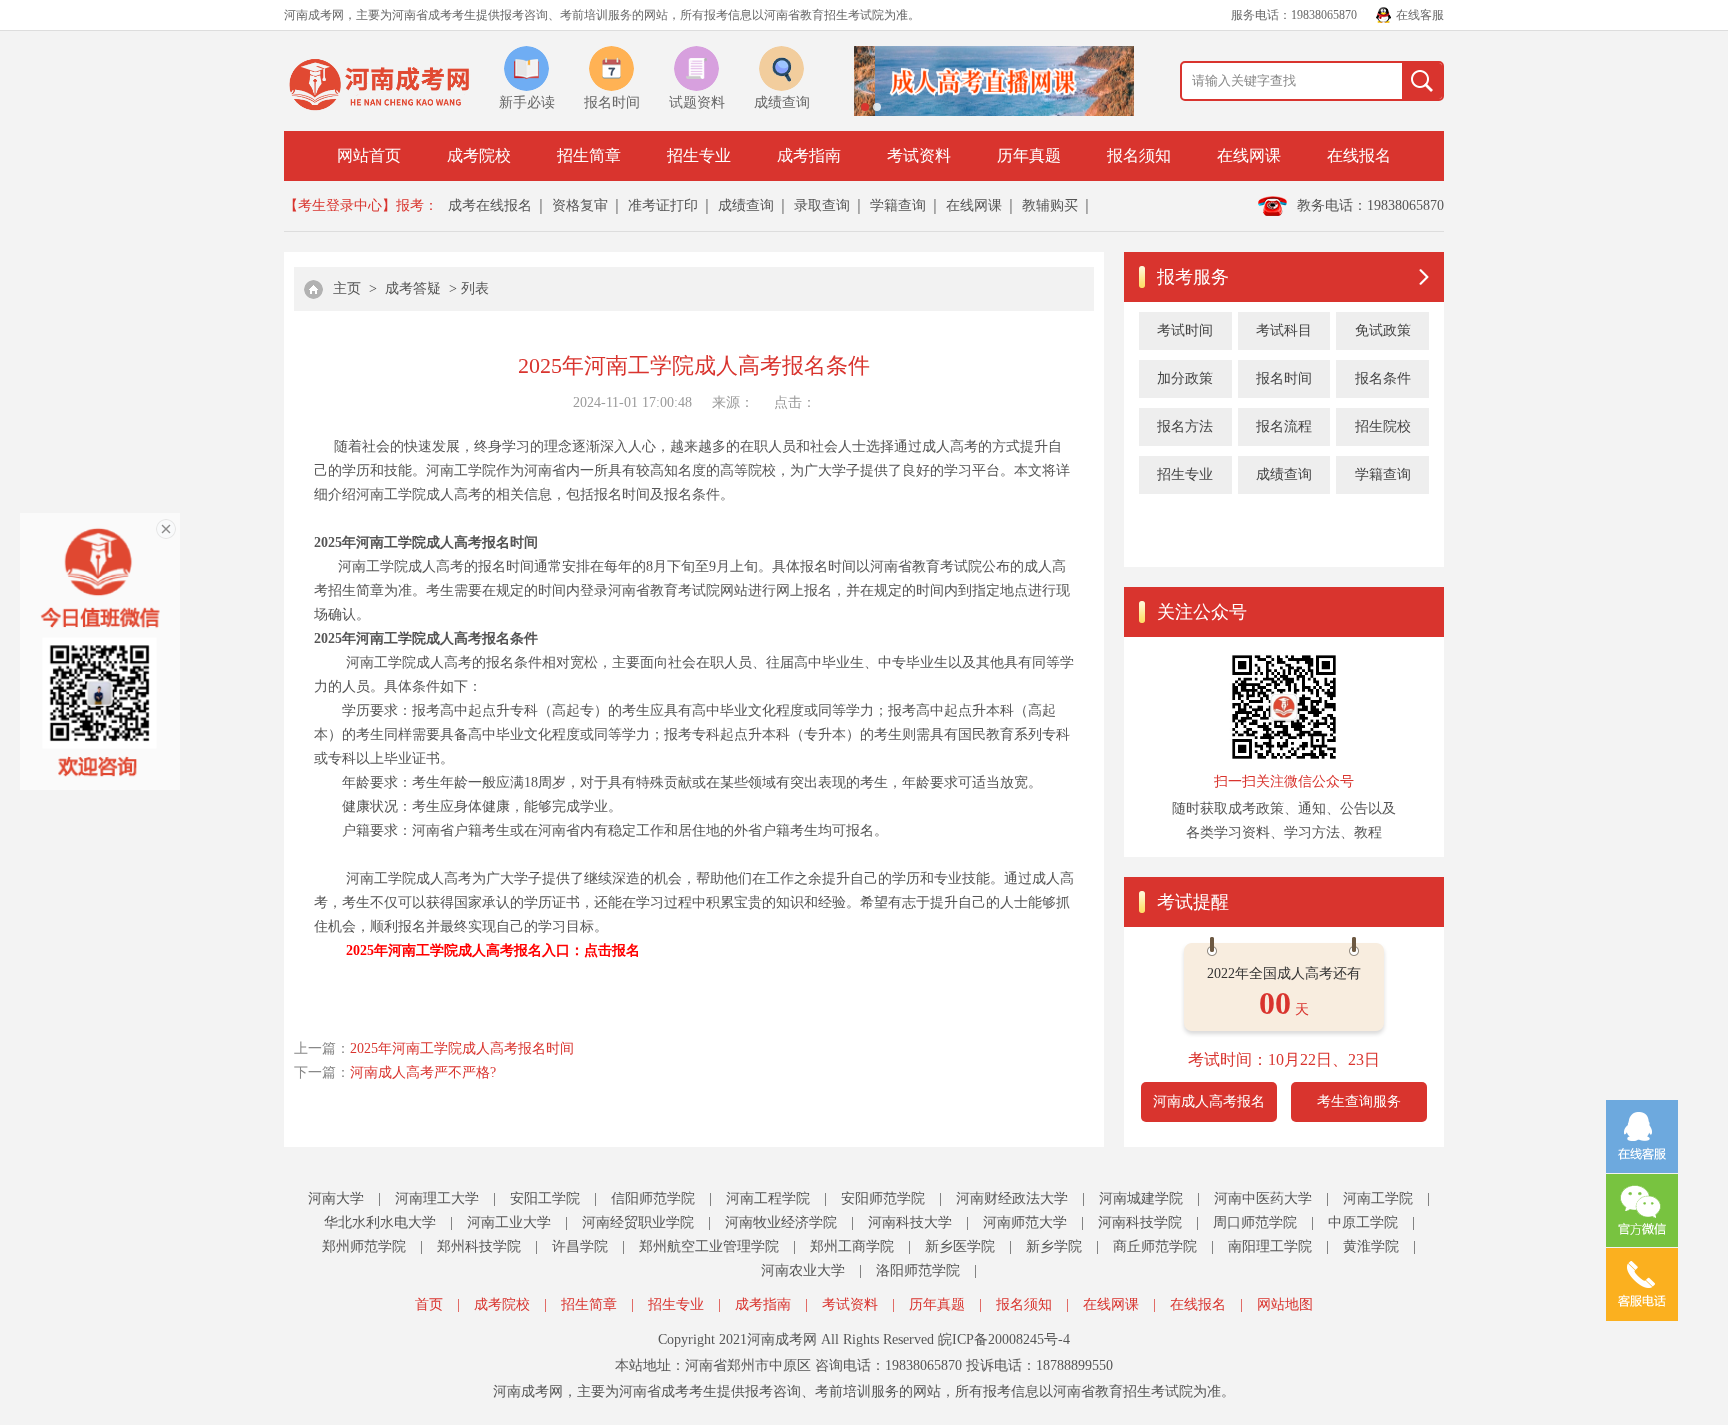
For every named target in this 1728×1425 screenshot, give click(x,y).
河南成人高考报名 (1209, 1101)
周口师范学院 (1255, 1222)
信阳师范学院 (653, 1198)
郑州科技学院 (479, 1246)
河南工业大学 (509, 1222)
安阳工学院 (545, 1198)
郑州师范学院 (364, 1246)
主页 (347, 288)
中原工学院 (1363, 1222)
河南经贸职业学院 (638, 1222)
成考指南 (809, 155)
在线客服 (1420, 15)
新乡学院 (1054, 1246)
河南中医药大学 (1263, 1198)
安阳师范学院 (883, 1198)
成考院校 (479, 155)
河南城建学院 (1141, 1198)
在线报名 (1359, 155)
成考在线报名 (490, 205)
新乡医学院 (960, 1246)
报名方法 (1185, 426)
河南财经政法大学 (1012, 1198)
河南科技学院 (1140, 1222)
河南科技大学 (910, 1222)
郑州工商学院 (852, 1246)
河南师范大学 (1025, 1222)
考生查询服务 (1359, 1101)
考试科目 (1284, 330)
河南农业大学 (803, 1270)
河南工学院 (1378, 1198)
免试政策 (1383, 330)
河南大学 (336, 1198)
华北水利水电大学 (380, 1222)
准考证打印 (663, 205)
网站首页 (369, 155)
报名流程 (1284, 426)
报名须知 (1139, 155)
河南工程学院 (768, 1198)
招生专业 (699, 155)
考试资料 (919, 155)
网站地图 (1285, 1304)
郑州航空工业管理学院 (709, 1246)
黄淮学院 (1371, 1246)
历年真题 (1029, 155)
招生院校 (1383, 426)
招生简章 (589, 155)
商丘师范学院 (1155, 1246)
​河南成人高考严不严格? (423, 1072)
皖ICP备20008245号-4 (1004, 1339)
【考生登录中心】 (340, 205)
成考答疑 (413, 288)
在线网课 (1249, 155)
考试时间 (1185, 330)
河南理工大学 (437, 1198)
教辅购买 (1050, 205)
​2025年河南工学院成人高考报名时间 (462, 1048)
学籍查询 (898, 205)
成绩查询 (746, 205)
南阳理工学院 (1270, 1246)
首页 (429, 1304)
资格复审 (580, 205)
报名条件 (1383, 378)
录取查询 (822, 205)
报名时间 (1284, 378)
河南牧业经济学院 (781, 1222)
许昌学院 (580, 1246)
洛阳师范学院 (918, 1270)
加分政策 (1185, 378)
